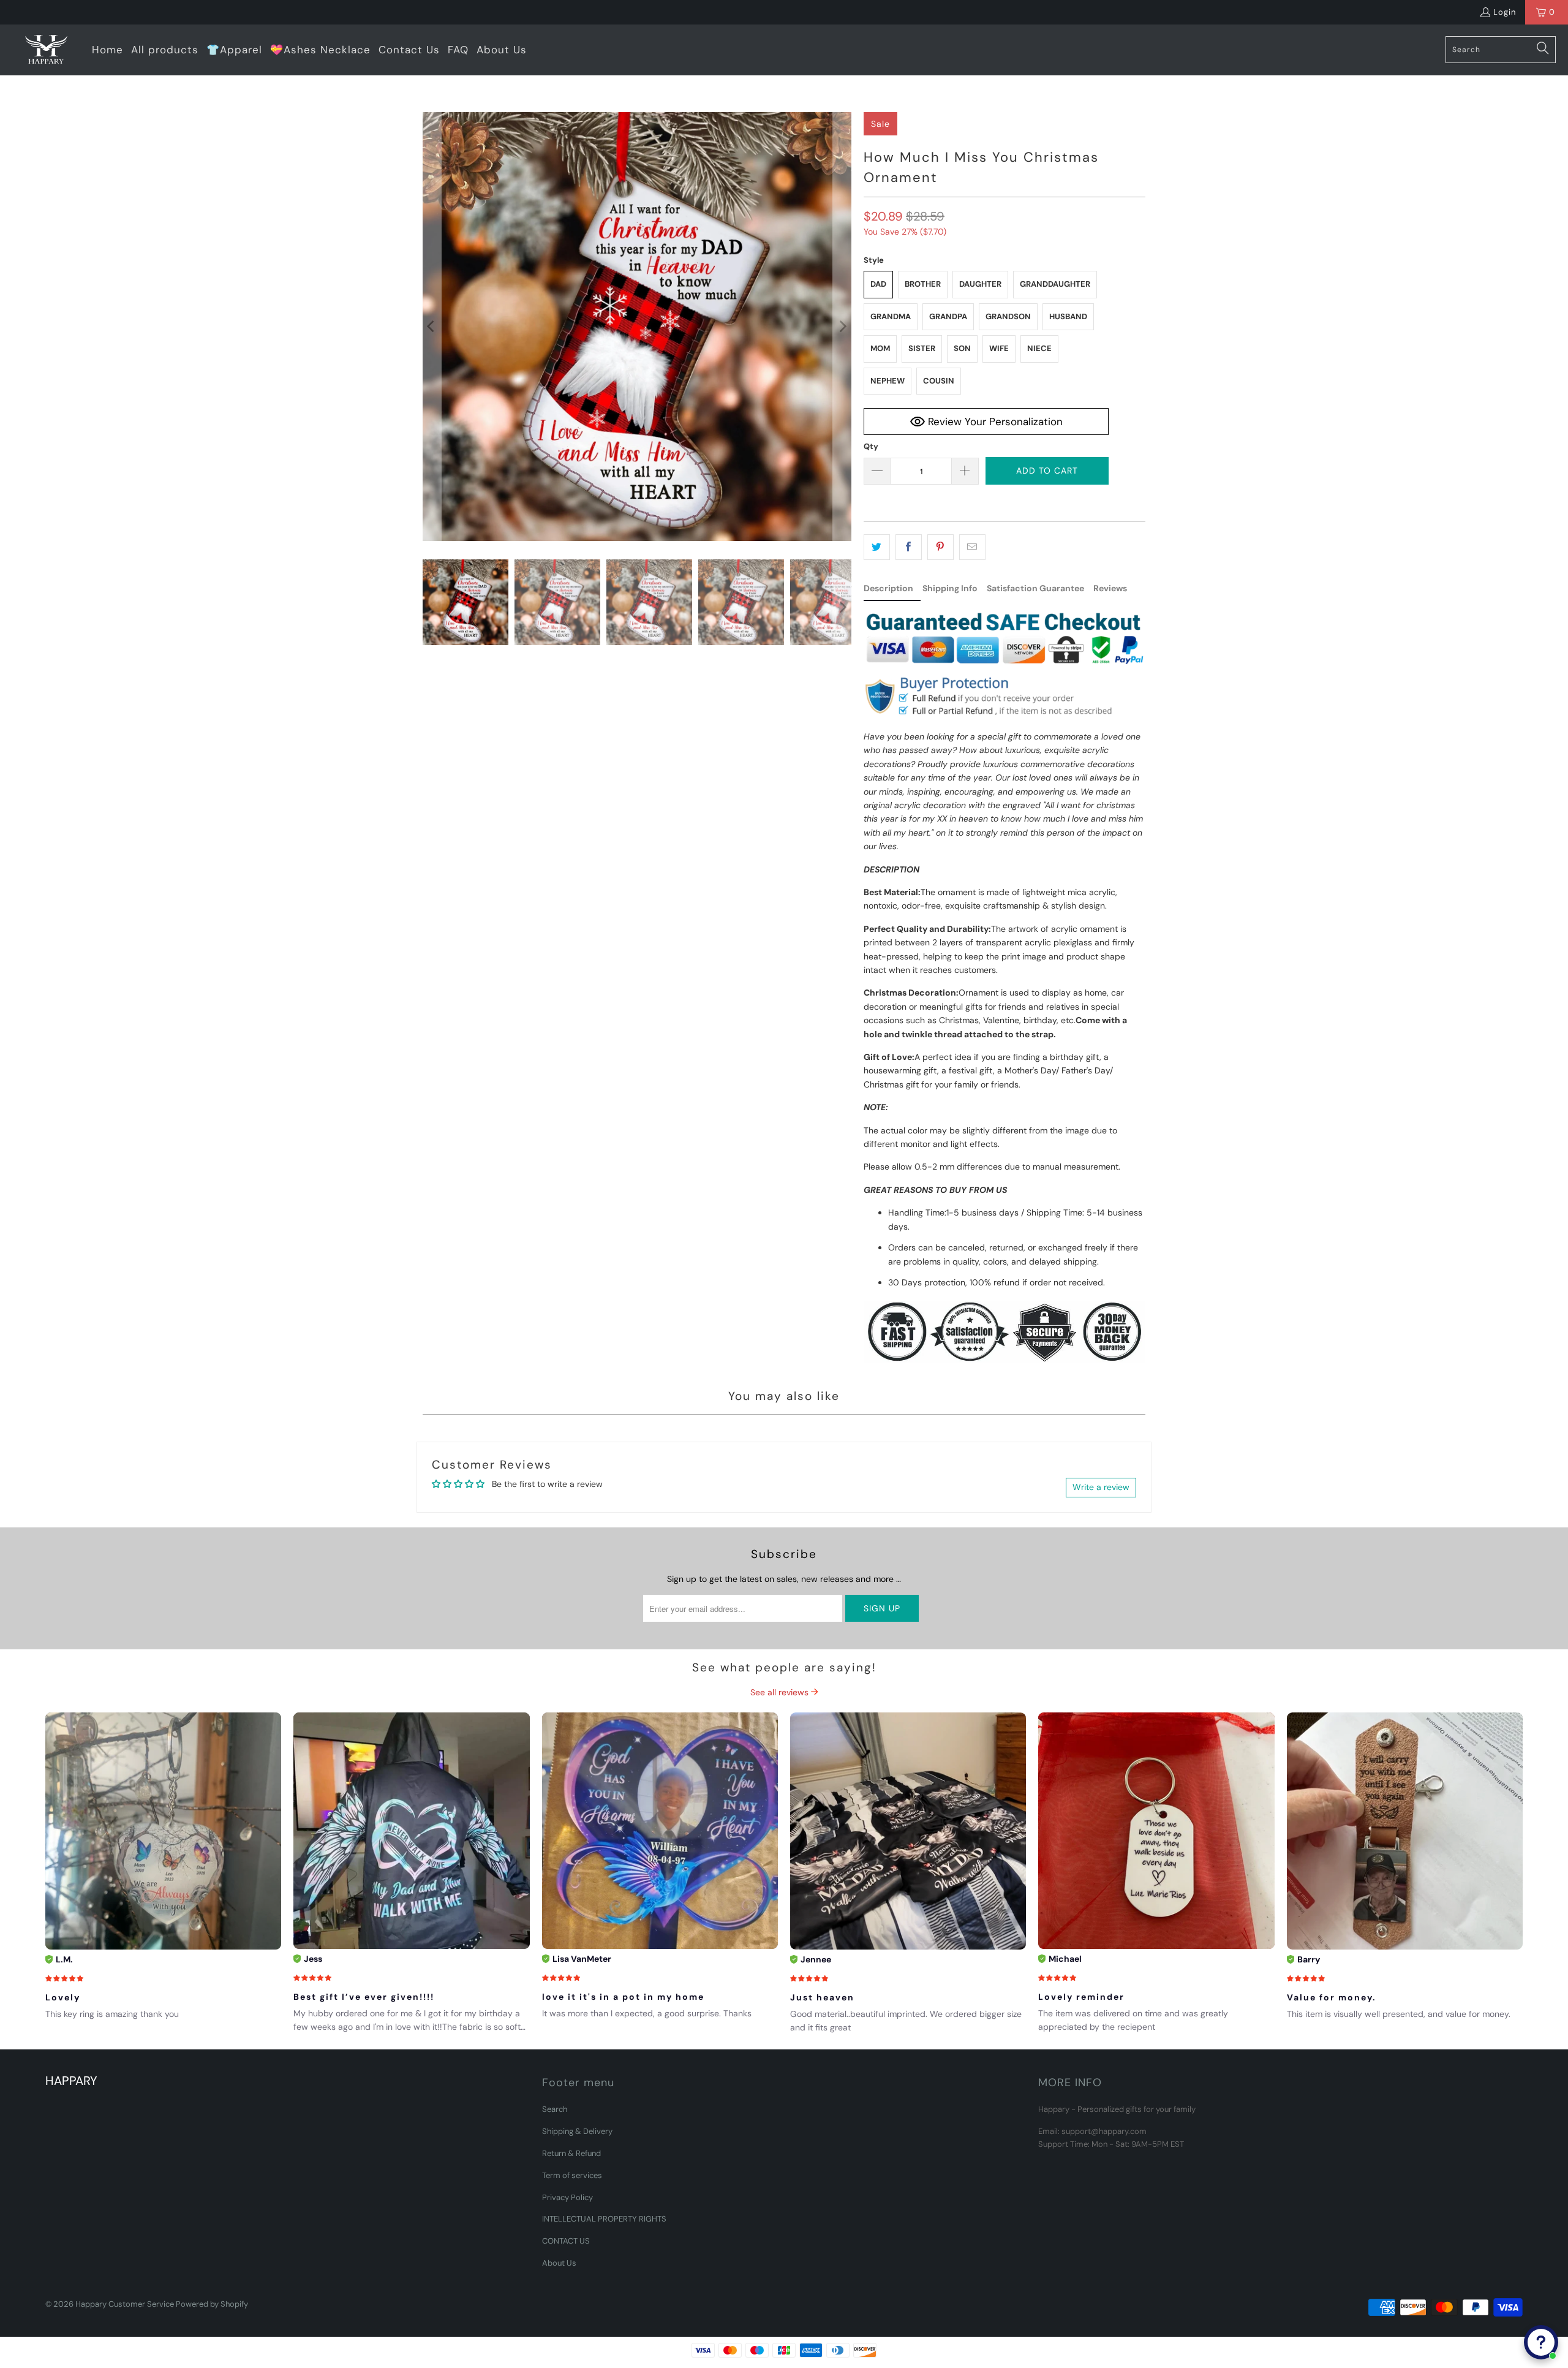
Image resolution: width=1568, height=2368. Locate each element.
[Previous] (432, 327)
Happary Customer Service (125, 2304)
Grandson (1008, 316)
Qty (871, 446)
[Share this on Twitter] (877, 547)
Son (962, 348)
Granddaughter (1055, 284)
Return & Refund (571, 2153)
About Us (559, 2263)
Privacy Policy (567, 2197)
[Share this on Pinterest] (940, 547)
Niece (1039, 348)
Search (555, 2109)
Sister (922, 348)
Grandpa (948, 316)
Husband (1068, 316)
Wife (999, 348)
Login (1505, 12)
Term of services (572, 2175)
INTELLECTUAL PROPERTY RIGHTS (604, 2219)
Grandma (891, 316)
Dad (878, 284)
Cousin (939, 381)
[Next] (842, 327)
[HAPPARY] (46, 50)
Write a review (1101, 1487)
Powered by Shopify (212, 2304)
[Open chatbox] (1541, 2342)
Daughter (980, 284)
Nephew (888, 381)
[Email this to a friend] (972, 547)
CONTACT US (566, 2241)
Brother (923, 284)
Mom (880, 348)
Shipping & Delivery (577, 2131)
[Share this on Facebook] (909, 547)
